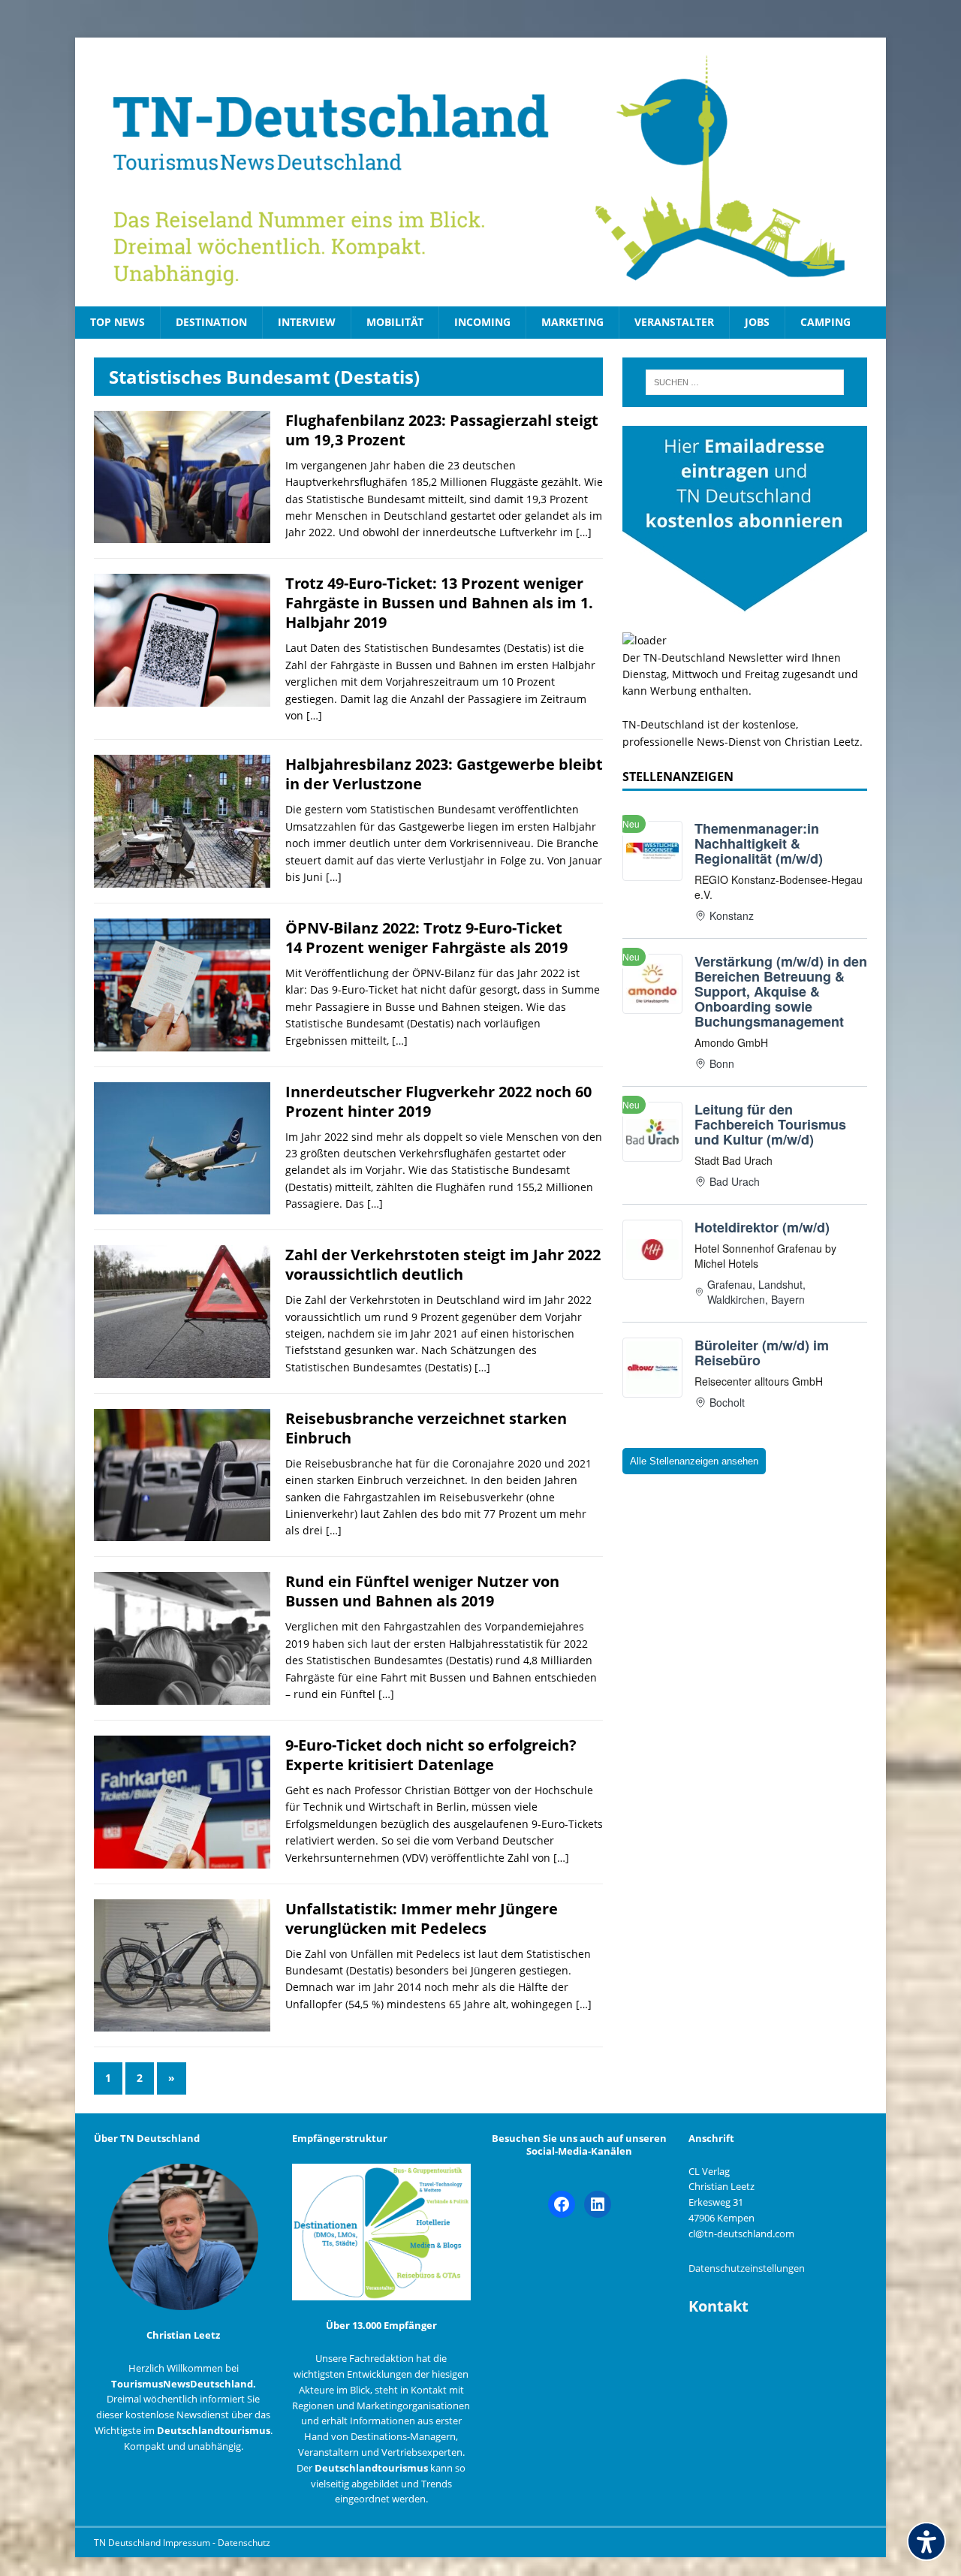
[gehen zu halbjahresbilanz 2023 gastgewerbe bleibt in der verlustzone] (182, 879)
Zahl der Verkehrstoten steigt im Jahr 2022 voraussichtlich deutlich (443, 1264)
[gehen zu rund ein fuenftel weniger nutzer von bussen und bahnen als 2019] (182, 1696)
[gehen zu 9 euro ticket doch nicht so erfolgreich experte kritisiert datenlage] (182, 1859)
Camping (825, 322)
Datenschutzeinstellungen (747, 2268)
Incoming (482, 322)
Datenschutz (244, 2543)
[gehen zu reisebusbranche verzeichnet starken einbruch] (182, 1532)
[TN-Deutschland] (480, 172)
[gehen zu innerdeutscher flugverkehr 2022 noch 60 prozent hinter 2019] (182, 1206)
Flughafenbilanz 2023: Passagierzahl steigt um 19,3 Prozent (442, 430)
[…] (584, 532)
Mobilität (395, 322)
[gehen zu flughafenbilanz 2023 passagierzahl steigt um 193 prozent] (182, 534)
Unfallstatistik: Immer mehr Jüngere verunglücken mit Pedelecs (422, 1918)
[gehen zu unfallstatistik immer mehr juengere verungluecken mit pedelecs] (182, 2023)
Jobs (757, 322)
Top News (117, 322)
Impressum (188, 2543)
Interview (307, 322)
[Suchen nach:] (745, 382)
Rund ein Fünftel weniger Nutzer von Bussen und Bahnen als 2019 (422, 1591)
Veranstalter (674, 322)
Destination (211, 322)
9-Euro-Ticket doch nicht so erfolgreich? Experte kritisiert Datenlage (431, 1755)
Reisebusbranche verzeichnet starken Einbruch (426, 1428)
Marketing (572, 322)
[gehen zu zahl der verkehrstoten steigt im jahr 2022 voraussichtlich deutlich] (182, 1369)
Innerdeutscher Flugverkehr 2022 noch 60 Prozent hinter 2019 (438, 1101)
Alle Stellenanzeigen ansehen (694, 1461)
